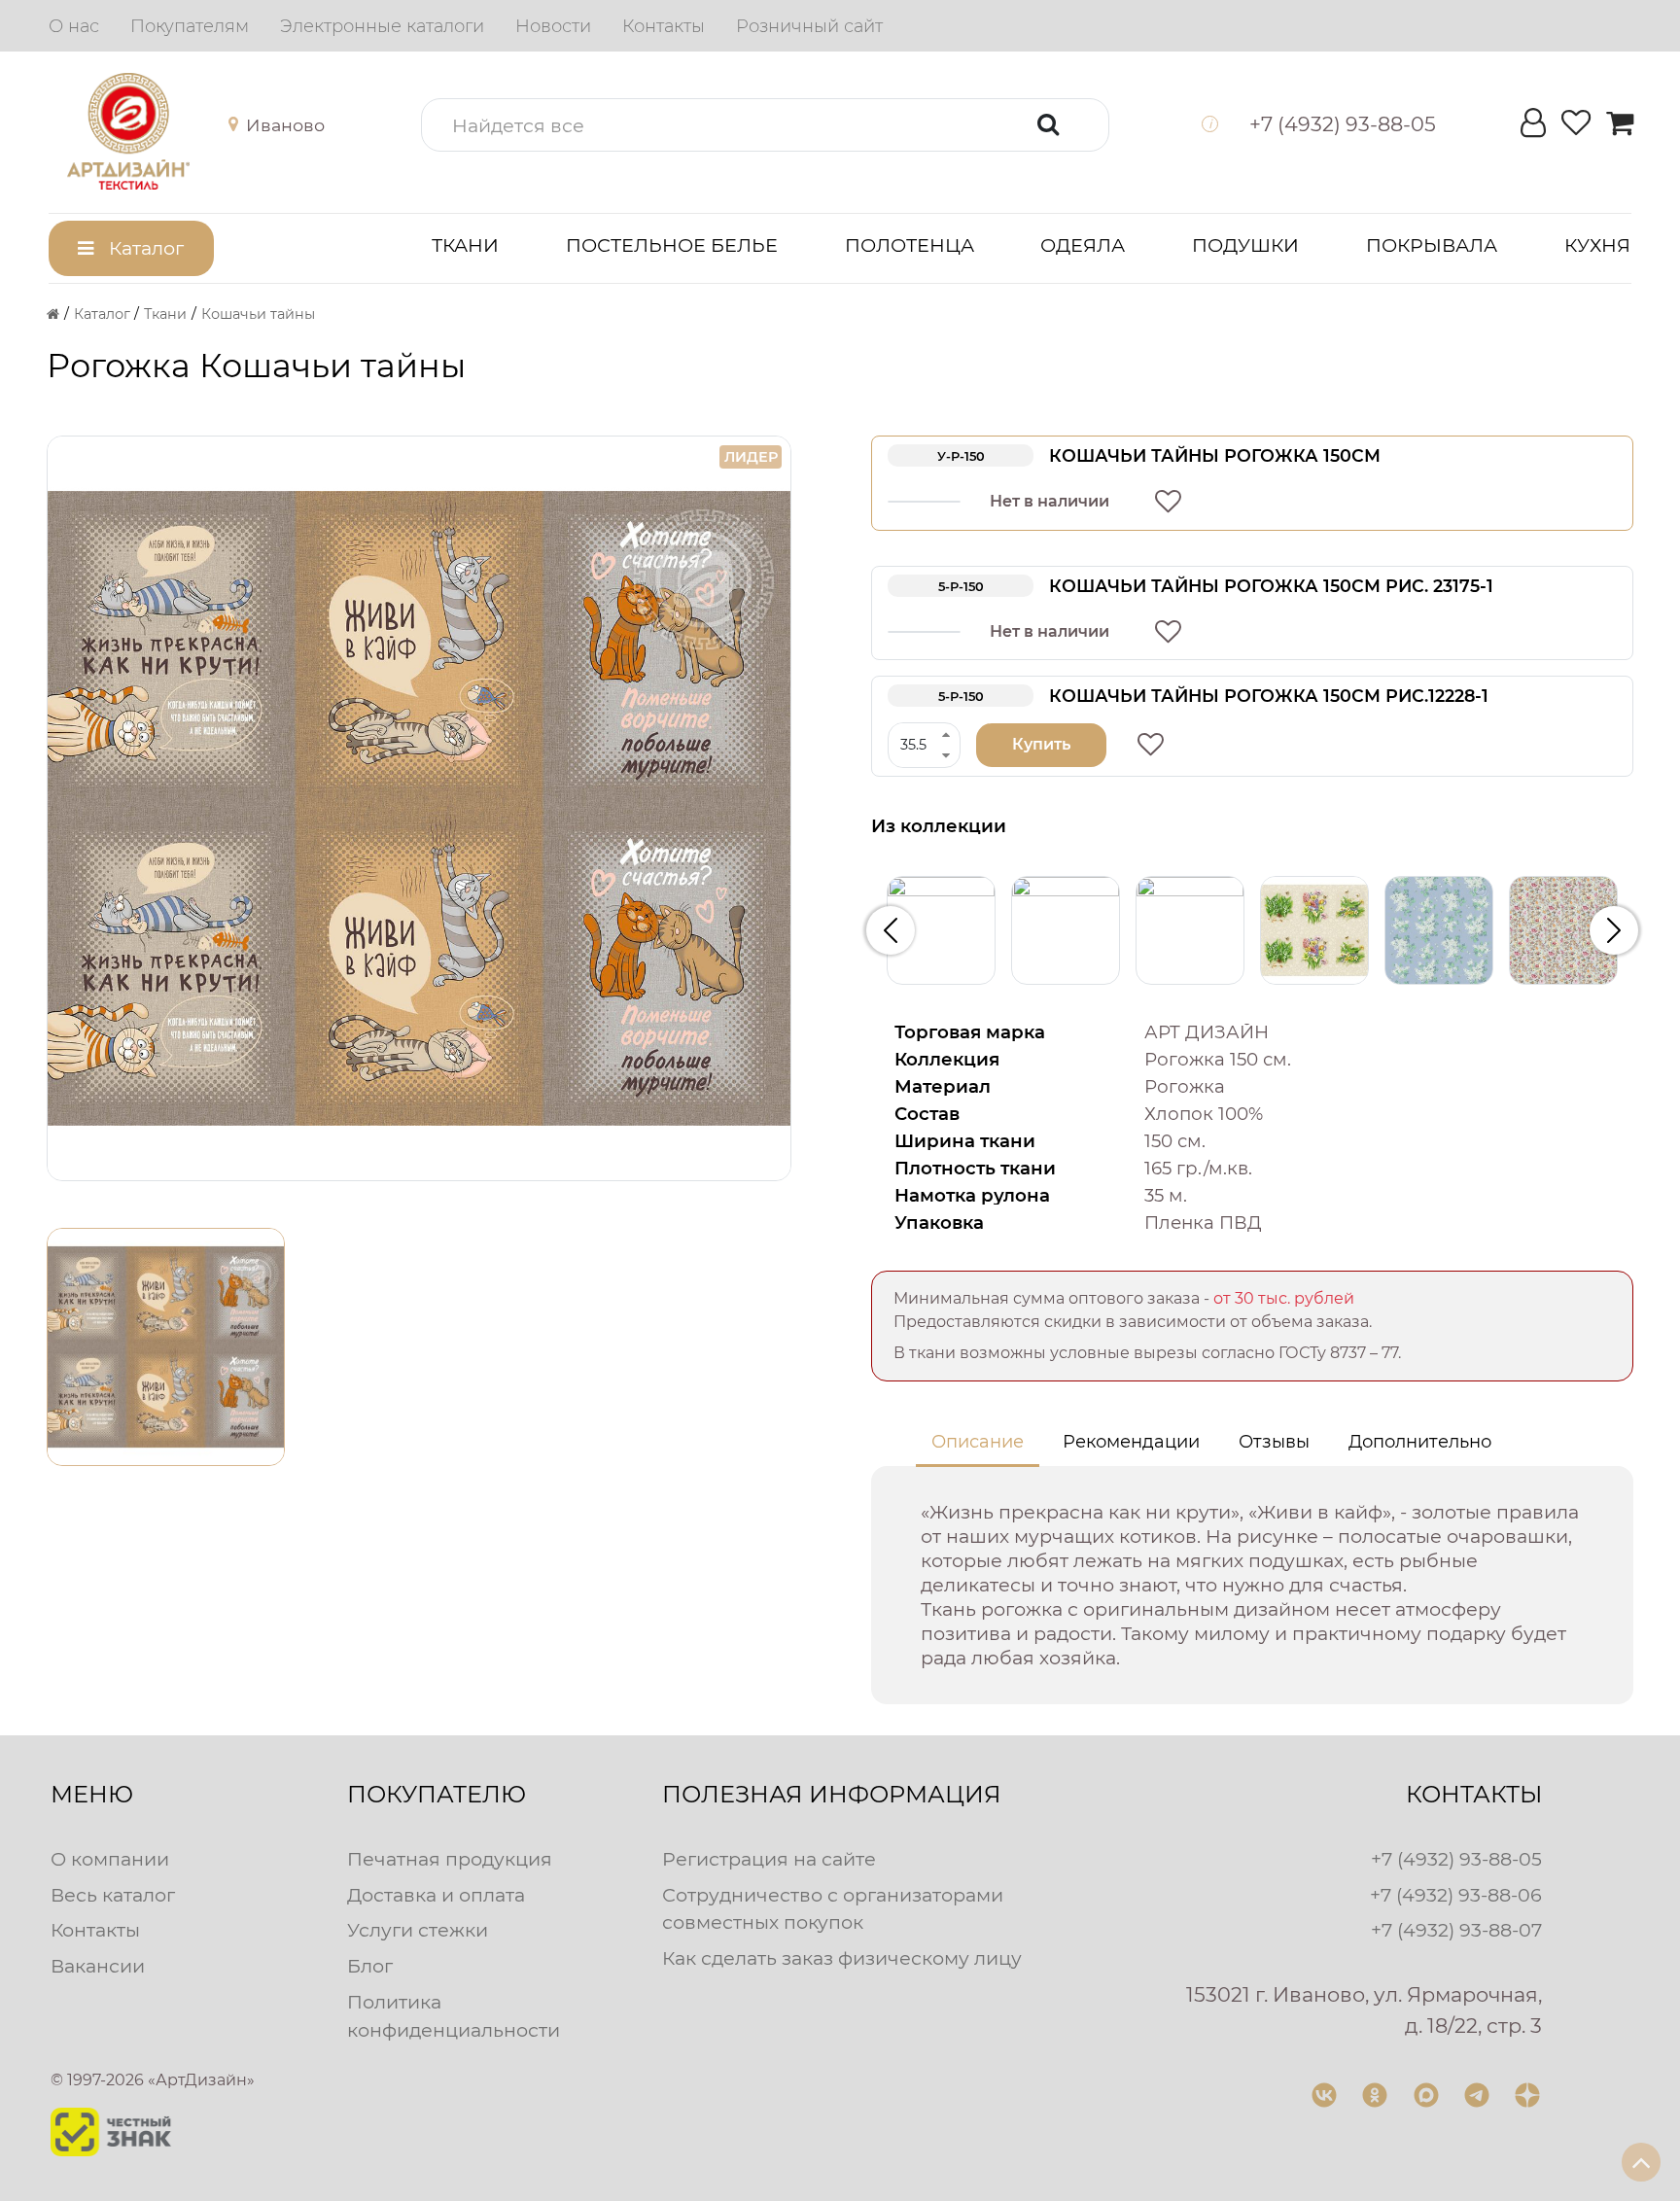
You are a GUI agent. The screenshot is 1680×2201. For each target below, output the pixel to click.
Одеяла (1083, 245)
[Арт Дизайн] (147, 131)
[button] (272, 125)
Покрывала (1432, 245)
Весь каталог (113, 1895)
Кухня (1597, 245)
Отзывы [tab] (1274, 1442)
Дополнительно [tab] (1420, 1442)
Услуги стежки (418, 1930)
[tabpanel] (1252, 1585)
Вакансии (98, 1966)
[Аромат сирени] (1439, 930)
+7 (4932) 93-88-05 (1456, 1859)
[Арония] (1563, 930)
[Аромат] (1314, 930)
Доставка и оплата (436, 1895)
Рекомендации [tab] (1131, 1442)
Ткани (465, 245)
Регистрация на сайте (769, 1859)
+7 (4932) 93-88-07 (1456, 1930)
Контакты (95, 1930)
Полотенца (910, 245)
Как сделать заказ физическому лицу (842, 1958)
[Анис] (1066, 930)
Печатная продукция (450, 1859)
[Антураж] (1190, 930)
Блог (370, 1966)
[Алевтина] (941, 930)
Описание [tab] (978, 1442)
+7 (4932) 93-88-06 (1456, 1895)
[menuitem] (74, 26)
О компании (110, 1859)
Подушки (1245, 245)
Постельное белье (672, 245)
